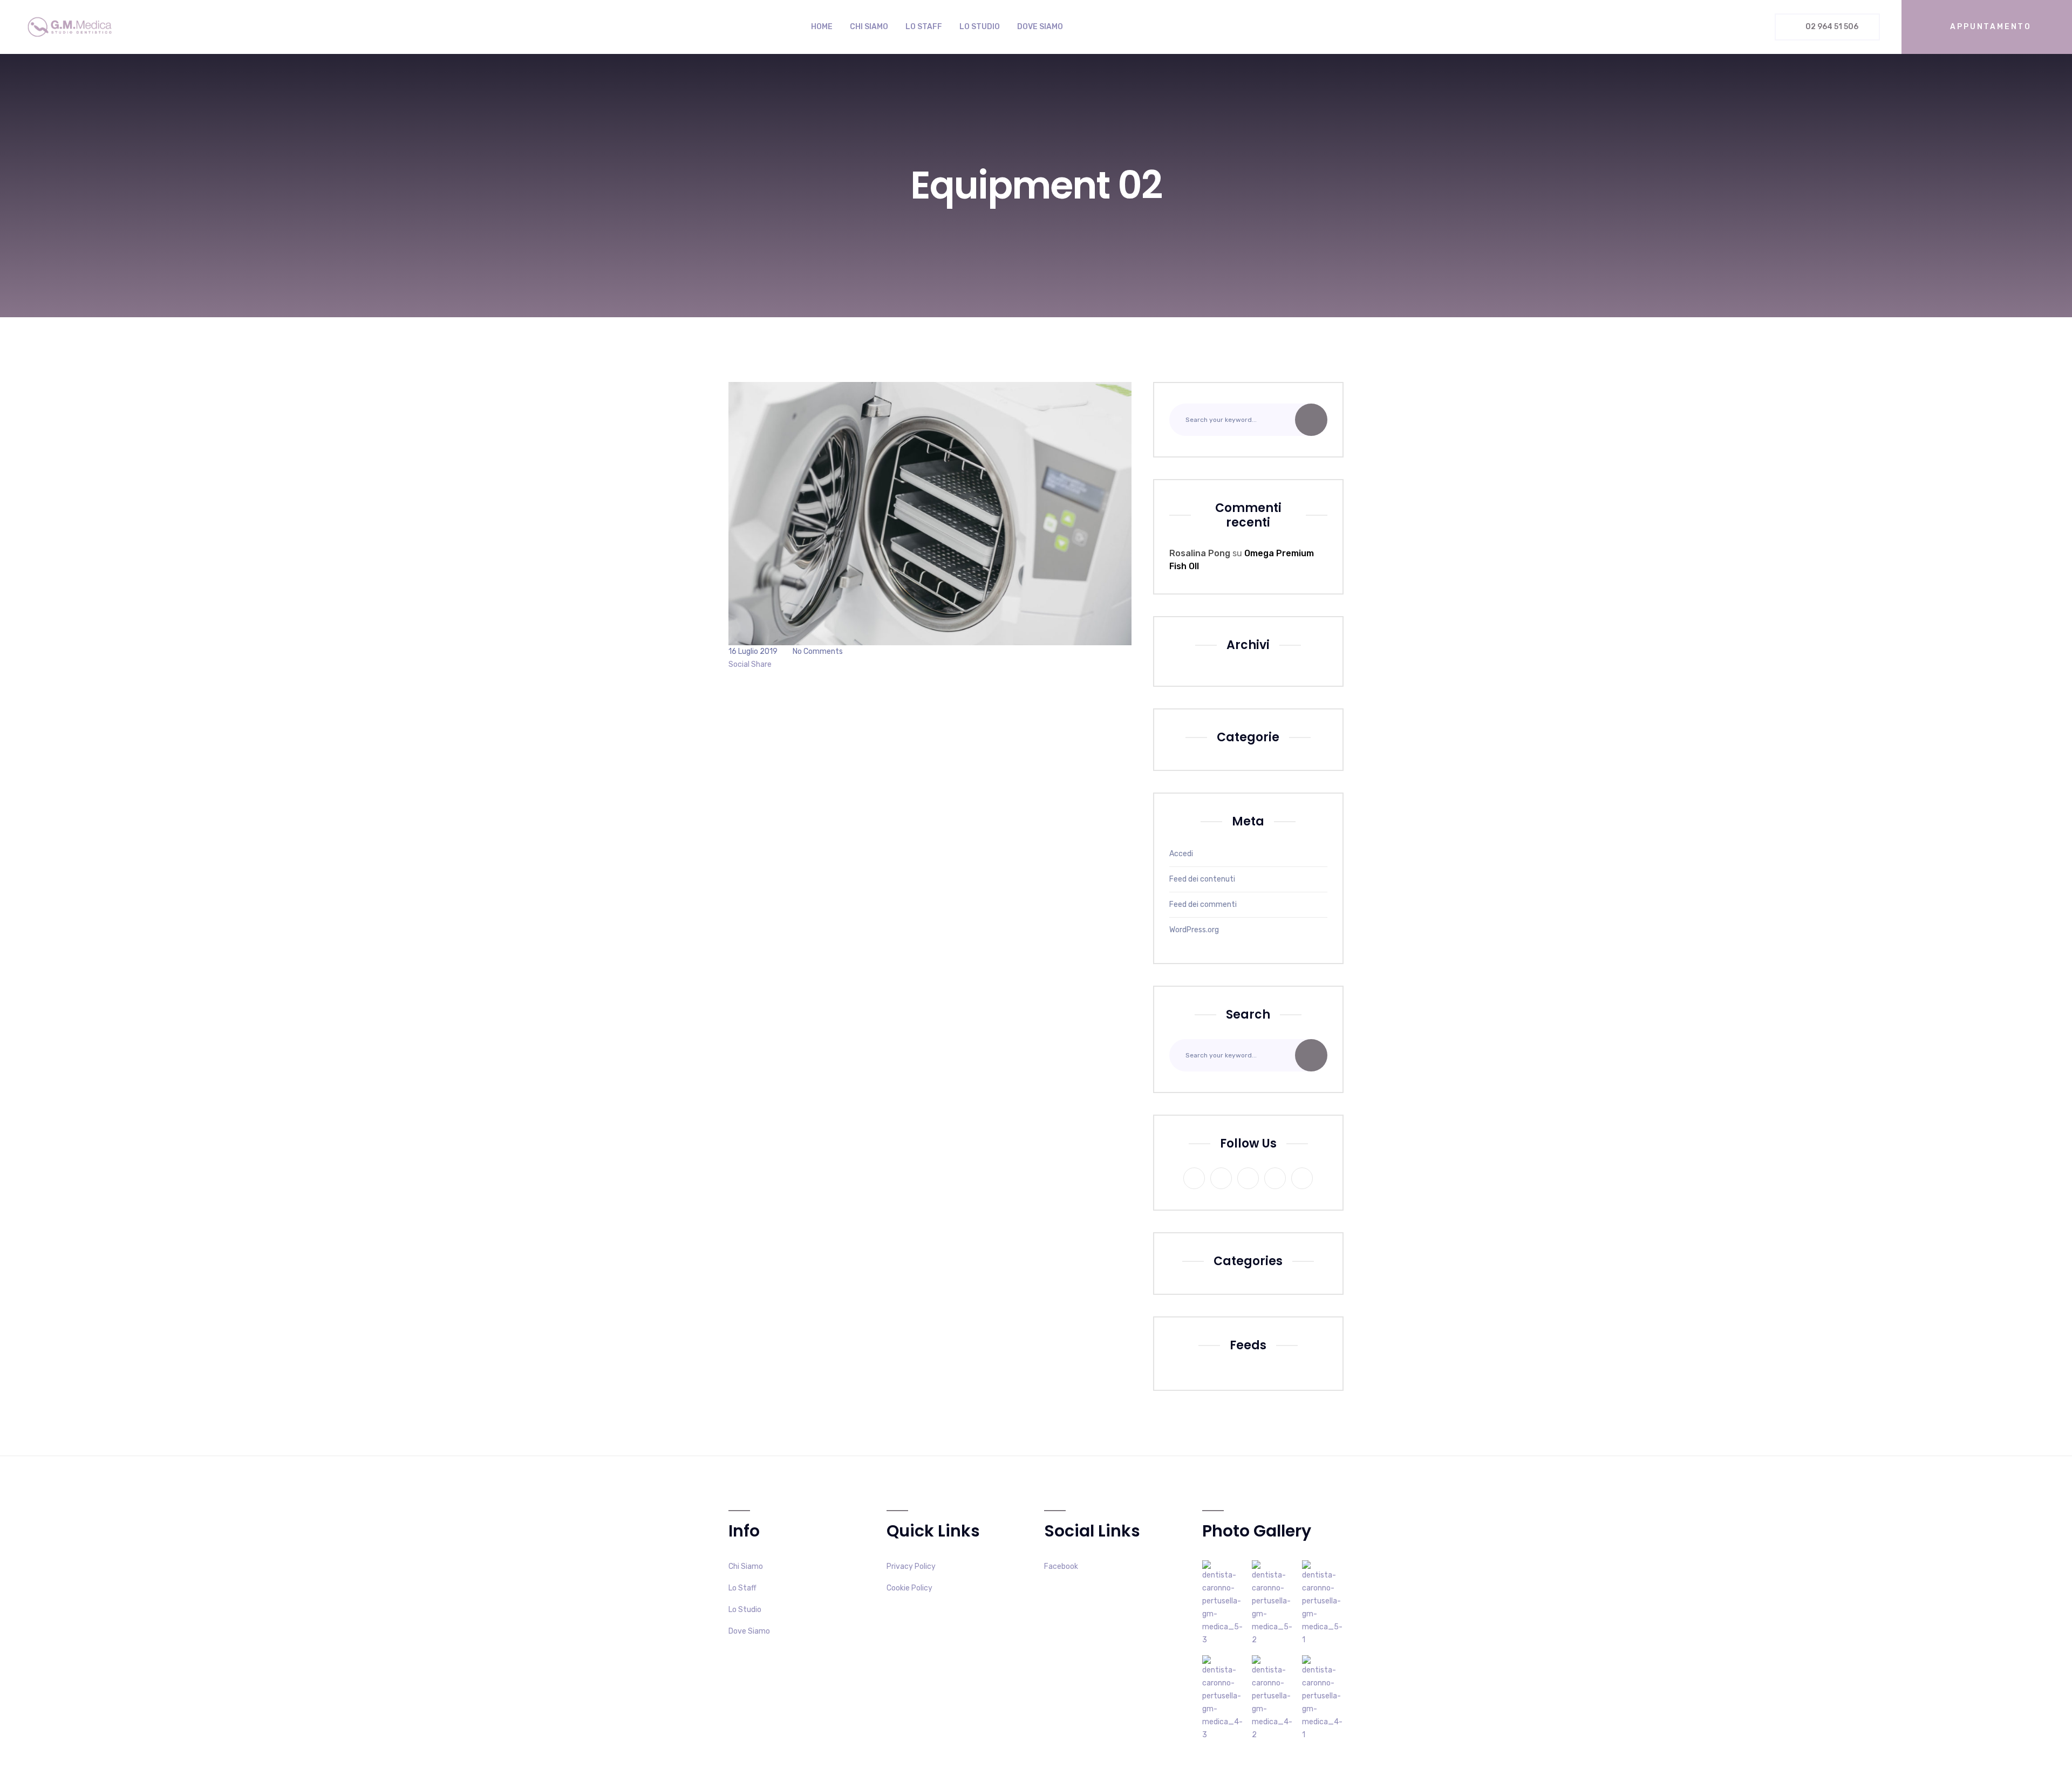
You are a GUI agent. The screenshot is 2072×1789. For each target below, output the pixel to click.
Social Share (750, 664)
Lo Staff (924, 27)
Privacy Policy (911, 1566)
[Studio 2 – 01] (1323, 1698)
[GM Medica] (70, 27)
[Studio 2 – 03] (1223, 1698)
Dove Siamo (1040, 27)
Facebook (1061, 1566)
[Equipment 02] (1273, 1603)
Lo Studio (980, 27)
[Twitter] (784, 664)
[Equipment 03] (1223, 1603)
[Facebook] (776, 664)
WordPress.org (1194, 930)
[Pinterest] (799, 664)
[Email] (806, 664)
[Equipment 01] (1323, 1603)
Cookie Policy (909, 1588)
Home (822, 27)
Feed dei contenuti (1202, 879)
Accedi (1181, 854)
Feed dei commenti (1203, 904)
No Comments (818, 651)
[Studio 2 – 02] (1273, 1698)
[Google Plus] (791, 664)
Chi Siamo (869, 27)
